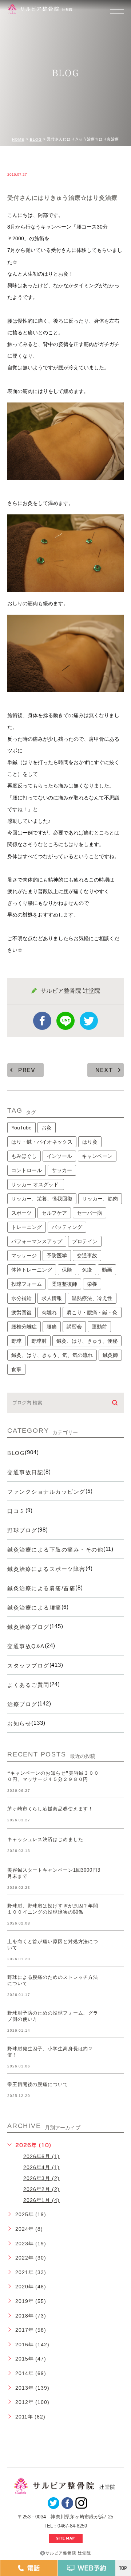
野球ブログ (22, 1530)
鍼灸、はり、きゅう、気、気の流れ (52, 1355)
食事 (16, 1369)
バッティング (67, 1227)
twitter (89, 1021)
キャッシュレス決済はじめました (45, 1840)
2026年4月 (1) (41, 2167)
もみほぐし (24, 1156)
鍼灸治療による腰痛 (34, 1608)
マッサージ (24, 1256)
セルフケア (54, 1213)
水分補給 (21, 1298)
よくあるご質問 (28, 1685)
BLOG (36, 139)
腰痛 (52, 1327)
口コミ (16, 1511)
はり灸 (90, 1142)
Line (65, 1021)
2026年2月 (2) (41, 2189)
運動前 (99, 1327)
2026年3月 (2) (41, 2178)
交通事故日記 (25, 1472)
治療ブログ (22, 1704)
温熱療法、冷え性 (92, 1298)
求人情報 (52, 1298)
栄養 (92, 1284)
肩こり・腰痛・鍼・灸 (92, 1312)
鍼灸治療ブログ (28, 1627)
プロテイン (85, 1241)
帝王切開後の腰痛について (38, 2085)
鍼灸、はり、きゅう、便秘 (87, 1341)
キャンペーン (97, 1156)
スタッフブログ (28, 1666)
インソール (59, 1156)
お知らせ (19, 1723)
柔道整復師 (64, 1284)
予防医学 (57, 1256)
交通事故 (87, 1256)
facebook (42, 1021)
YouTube (21, 1128)
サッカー (62, 1170)
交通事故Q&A (26, 1646)
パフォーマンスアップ (37, 1241)
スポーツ (21, 1213)
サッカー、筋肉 (100, 1199)
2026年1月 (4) (41, 2200)
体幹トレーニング (32, 1270)
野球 (16, 1341)
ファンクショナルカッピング (46, 1492)
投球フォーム (27, 1284)
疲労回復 (21, 1312)
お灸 (47, 1128)
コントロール (27, 1170)
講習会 (74, 1327)
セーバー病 (90, 1213)
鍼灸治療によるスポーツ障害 (46, 1569)
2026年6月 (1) (41, 2156)
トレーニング (27, 1227)
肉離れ (49, 1312)
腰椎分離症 (24, 1327)
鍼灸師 (110, 1355)
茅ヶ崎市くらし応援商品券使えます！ (50, 1809)
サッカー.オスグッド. (36, 1184)
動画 (107, 1270)
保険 (67, 1270)
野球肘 (39, 1341)
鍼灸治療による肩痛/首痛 (41, 1588)
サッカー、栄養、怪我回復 (42, 1199)
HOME (18, 139)
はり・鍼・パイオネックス (42, 1142)
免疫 (87, 1270)
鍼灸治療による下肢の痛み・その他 (55, 1550)
